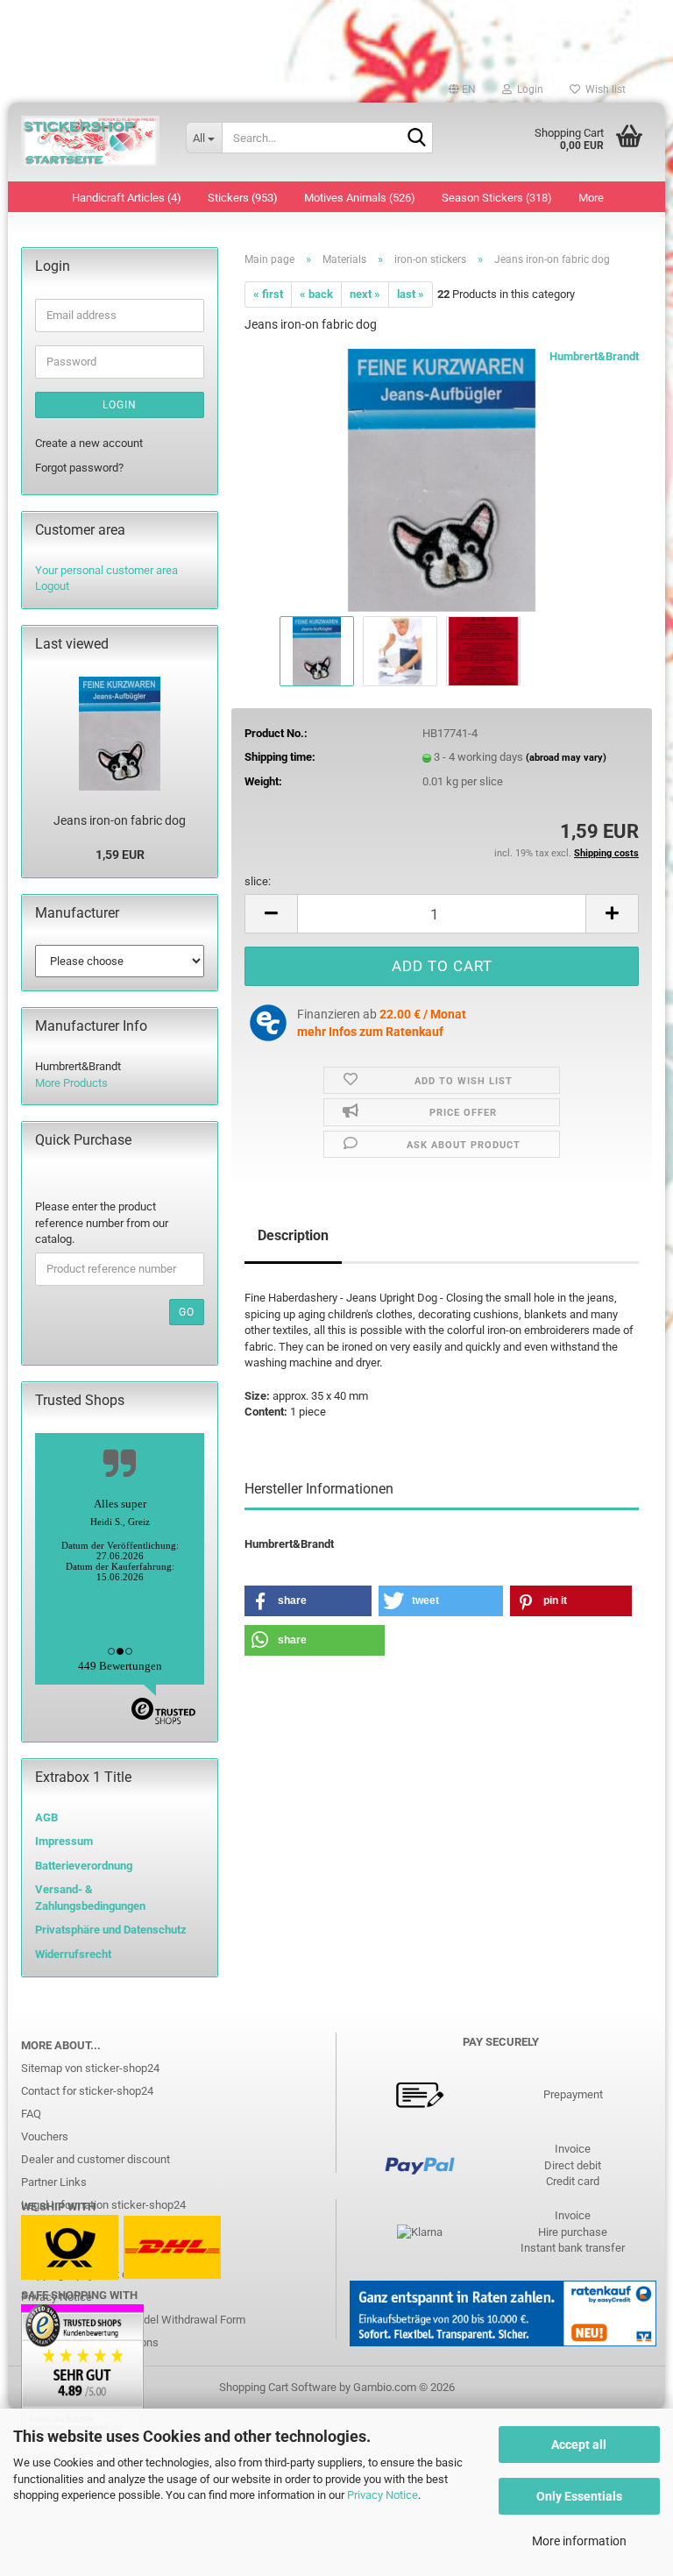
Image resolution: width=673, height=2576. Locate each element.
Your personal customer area (106, 570)
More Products (71, 1083)
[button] (462, 89)
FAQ (31, 2114)
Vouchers (45, 2136)
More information (579, 2541)
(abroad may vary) (566, 758)
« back (316, 294)
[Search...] (416, 138)
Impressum (64, 1841)
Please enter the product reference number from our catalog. (102, 1223)
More (591, 198)
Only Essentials (579, 2496)
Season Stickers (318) (497, 198)
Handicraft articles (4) (127, 198)
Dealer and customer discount (96, 2159)
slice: (258, 881)
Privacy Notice (383, 2495)
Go (187, 1312)
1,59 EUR (120, 855)
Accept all (579, 2445)
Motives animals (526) (360, 198)
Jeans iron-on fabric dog (120, 820)
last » (411, 294)
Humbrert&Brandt (594, 356)
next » (365, 294)
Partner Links (54, 2182)
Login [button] (528, 89)
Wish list (603, 89)
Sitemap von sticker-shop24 (90, 2068)
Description (293, 1235)
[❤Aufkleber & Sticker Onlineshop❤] (90, 142)
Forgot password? (79, 468)
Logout (52, 586)
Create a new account (89, 443)
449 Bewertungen (120, 1666)
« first (268, 294)
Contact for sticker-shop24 (87, 2091)
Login (120, 405)
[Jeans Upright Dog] (442, 480)
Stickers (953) (243, 198)
